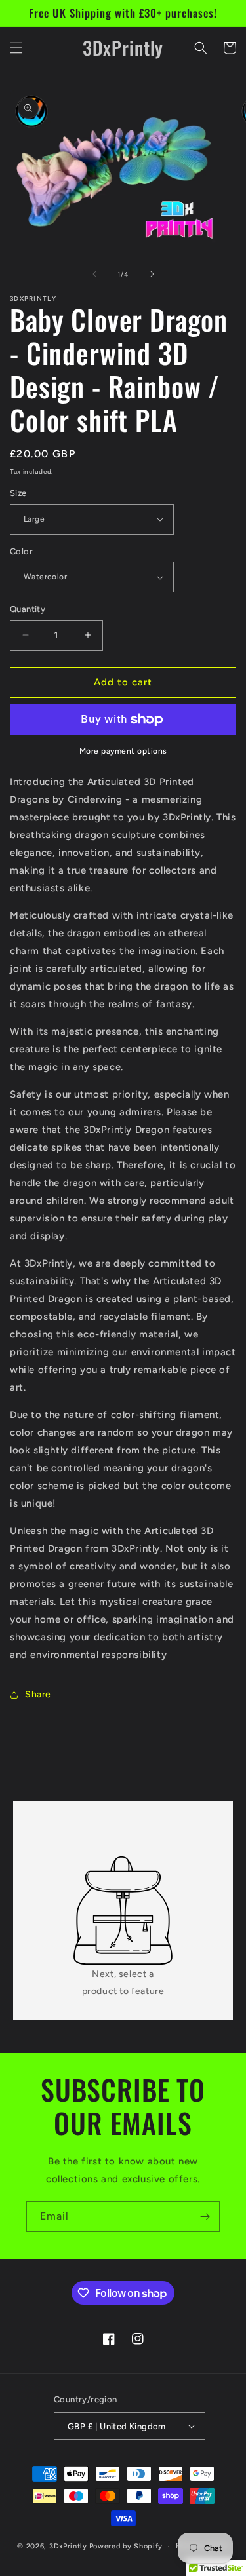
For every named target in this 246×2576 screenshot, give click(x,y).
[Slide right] (152, 274)
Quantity (28, 609)
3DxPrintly (68, 2546)
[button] (16, 48)
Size (18, 493)
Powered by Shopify (126, 2546)
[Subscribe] (205, 2217)
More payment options (123, 751)
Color (21, 551)
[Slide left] (94, 274)
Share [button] (38, 1694)
